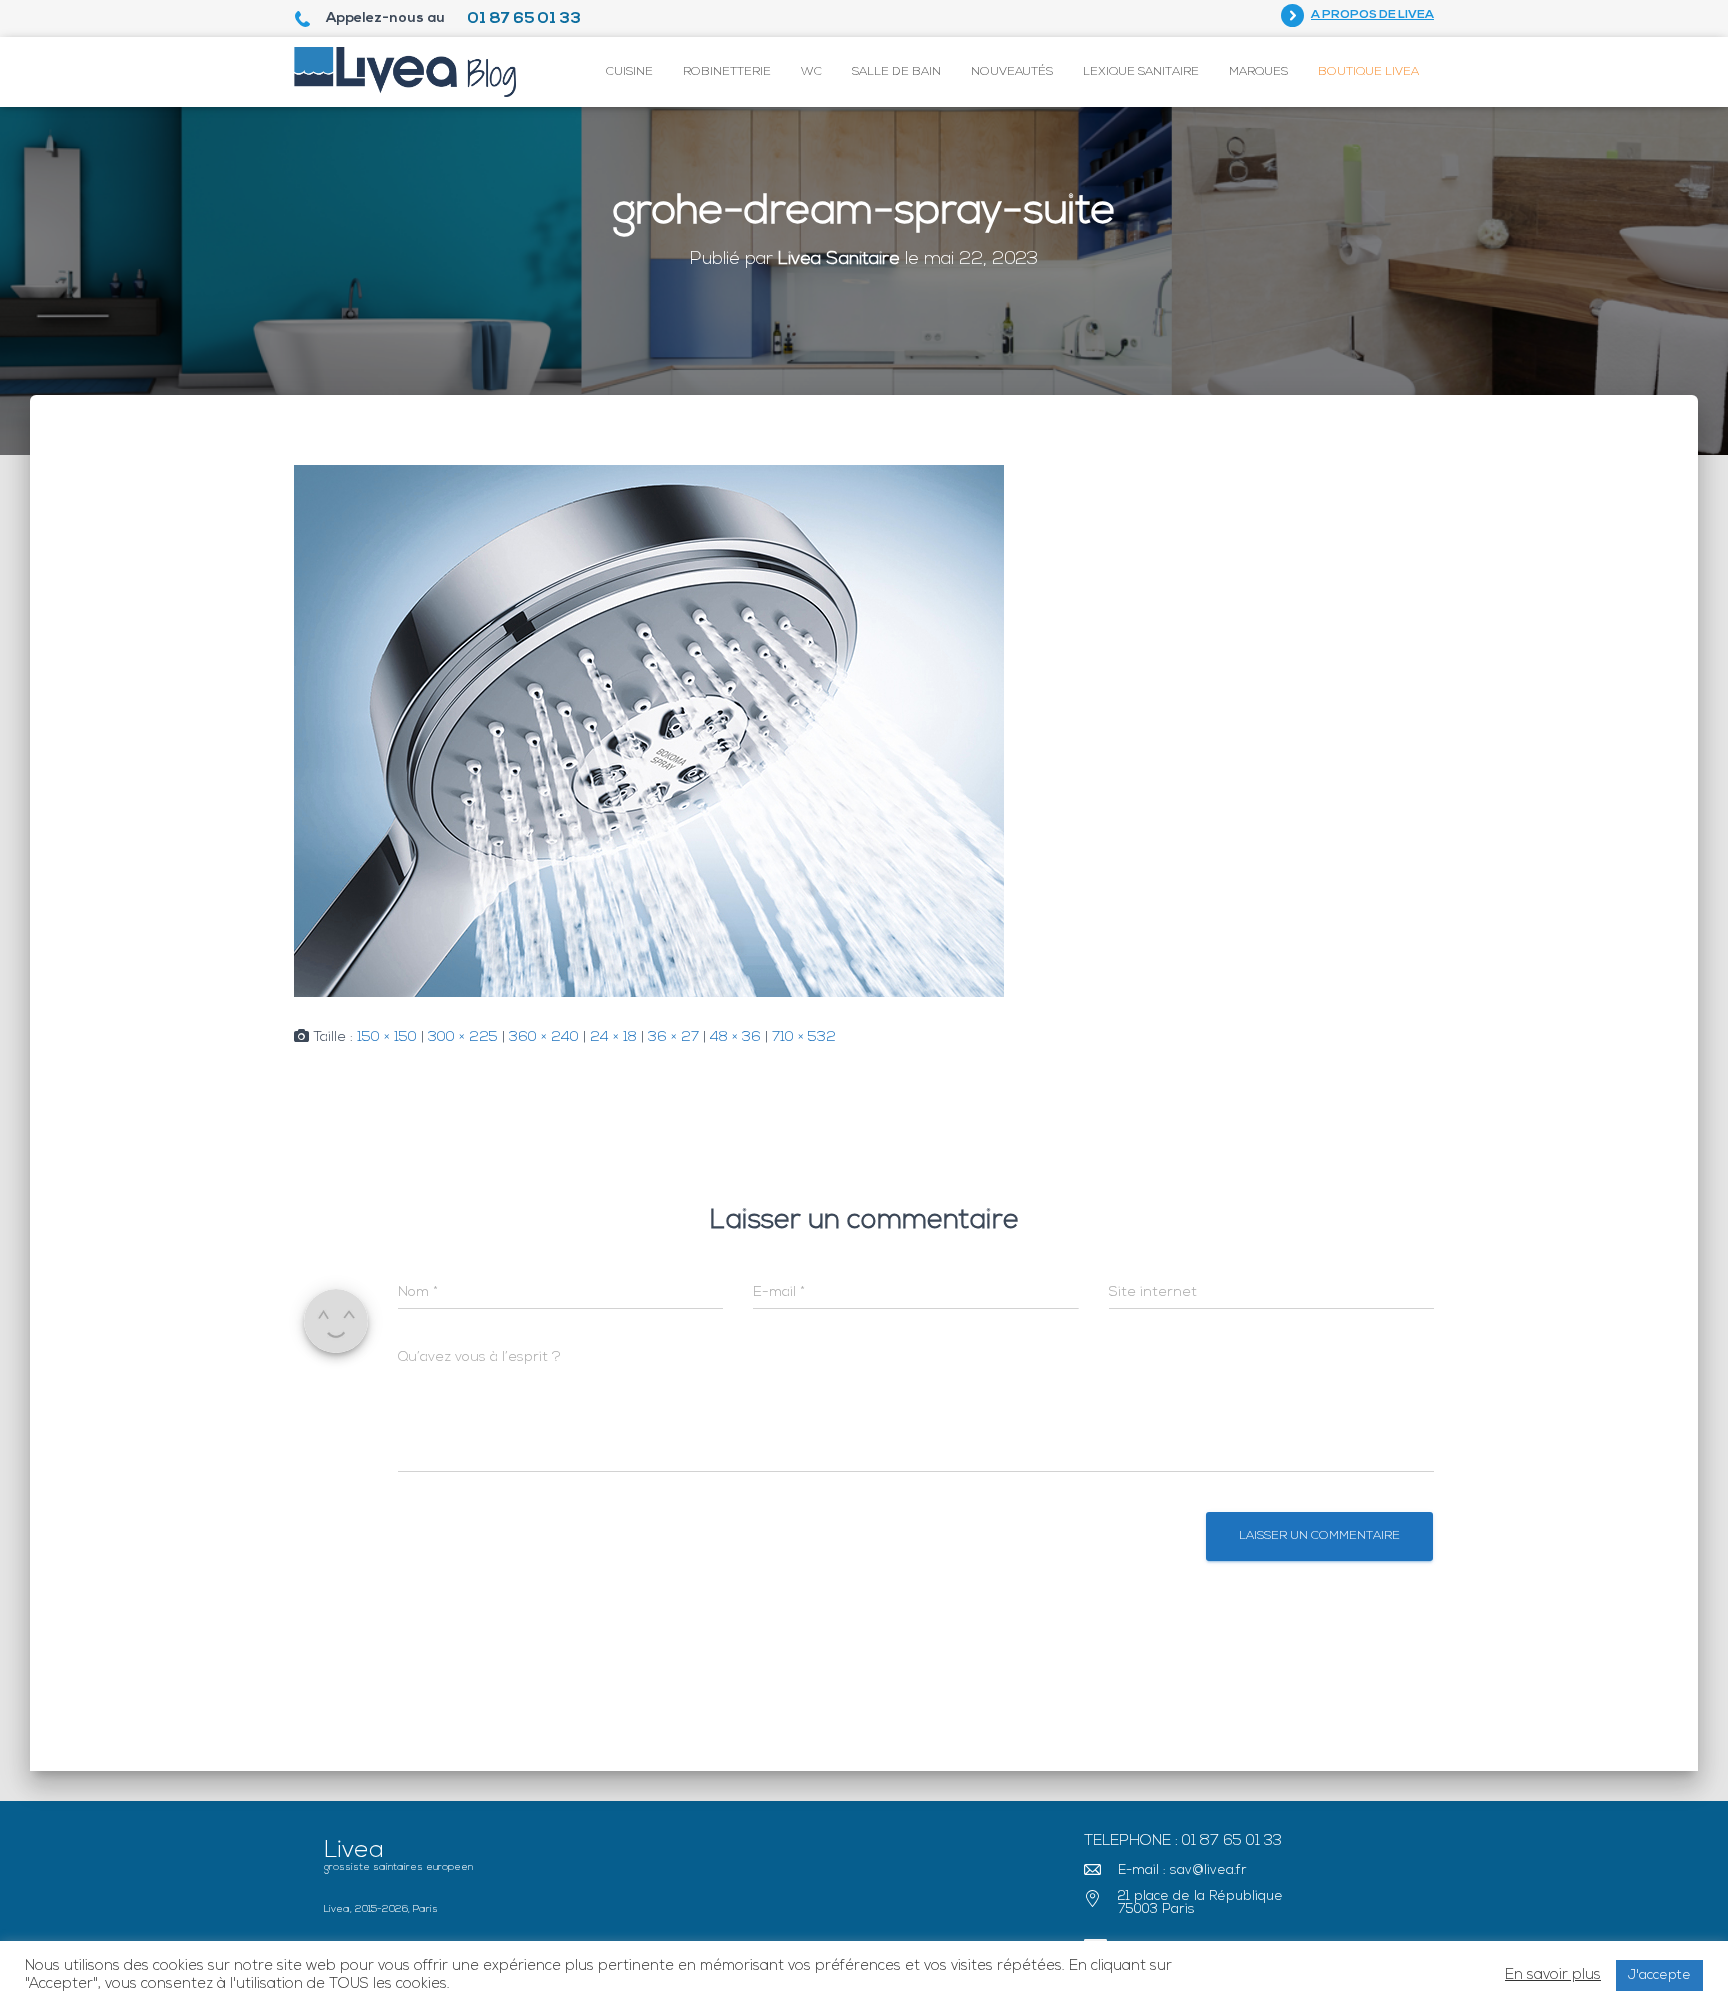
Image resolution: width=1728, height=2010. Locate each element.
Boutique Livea (1368, 72)
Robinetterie (727, 72)
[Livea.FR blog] (405, 72)
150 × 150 (387, 1037)
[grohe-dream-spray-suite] (649, 731)
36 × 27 (673, 1037)
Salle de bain (896, 72)
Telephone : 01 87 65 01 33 (1183, 1841)
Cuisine (629, 72)
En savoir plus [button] (1553, 1975)
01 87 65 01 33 (524, 19)
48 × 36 (735, 1037)
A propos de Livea (1372, 15)
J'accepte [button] (1659, 1975)
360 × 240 (544, 1037)
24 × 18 (613, 1037)
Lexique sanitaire (1141, 72)
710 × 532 (804, 1037)
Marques (1258, 72)
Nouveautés (1012, 72)
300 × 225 (463, 1037)
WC (811, 72)
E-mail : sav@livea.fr (1182, 1870)
